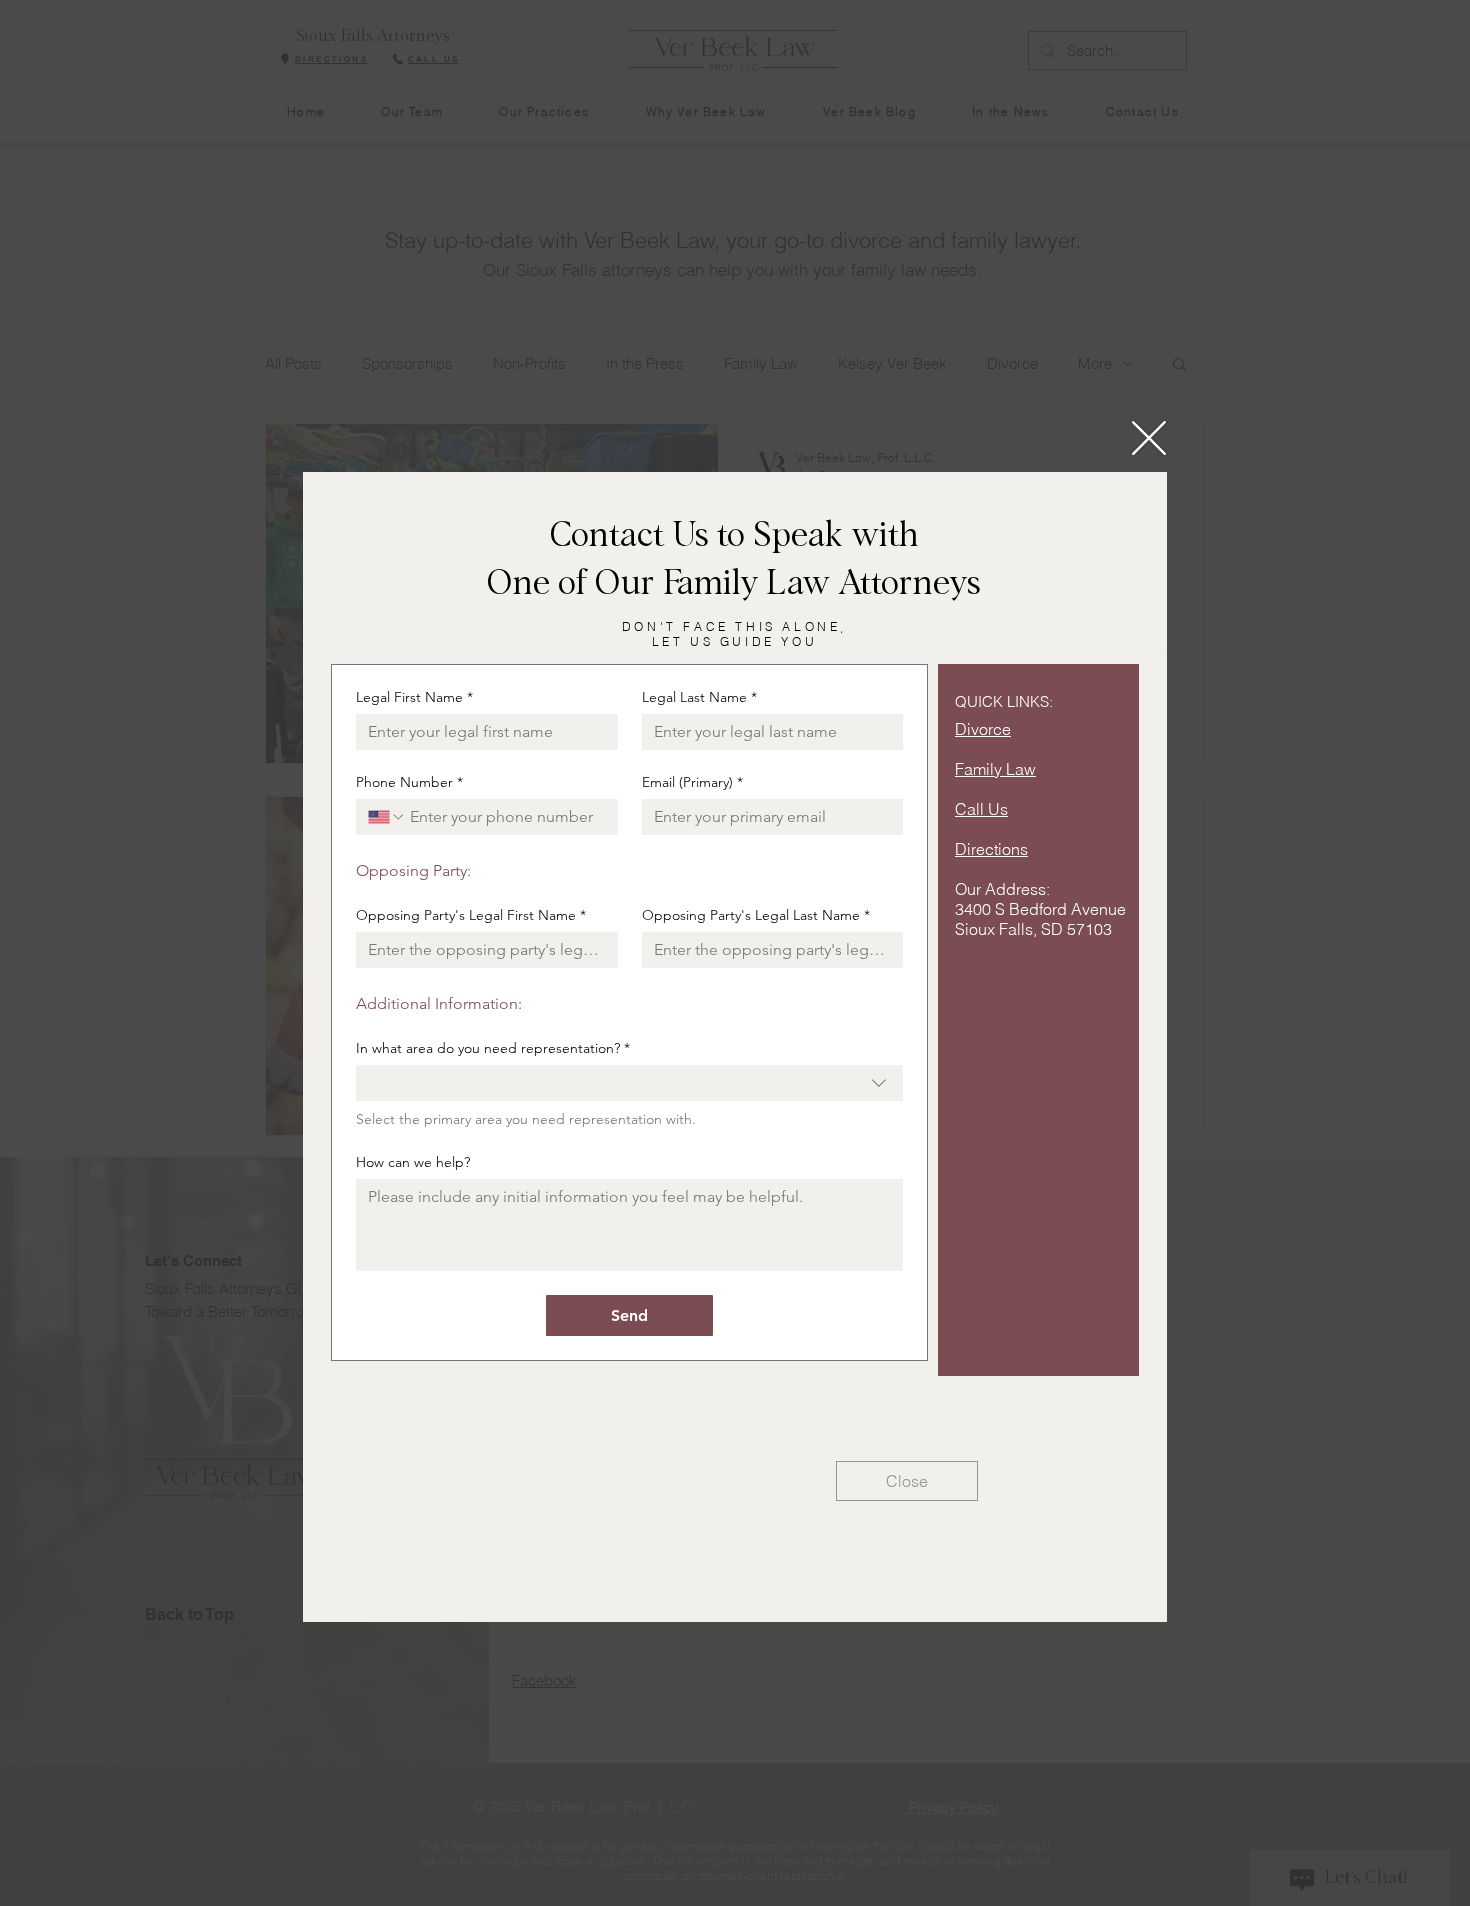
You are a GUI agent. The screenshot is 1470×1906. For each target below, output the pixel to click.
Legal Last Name (699, 697)
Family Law (995, 769)
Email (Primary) (692, 782)
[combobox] (629, 1083)
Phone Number (409, 782)
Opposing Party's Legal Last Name (756, 915)
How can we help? (413, 1162)
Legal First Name (414, 697)
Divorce (983, 729)
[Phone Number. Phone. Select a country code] (387, 817)
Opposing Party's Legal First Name (471, 915)
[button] (1149, 438)
